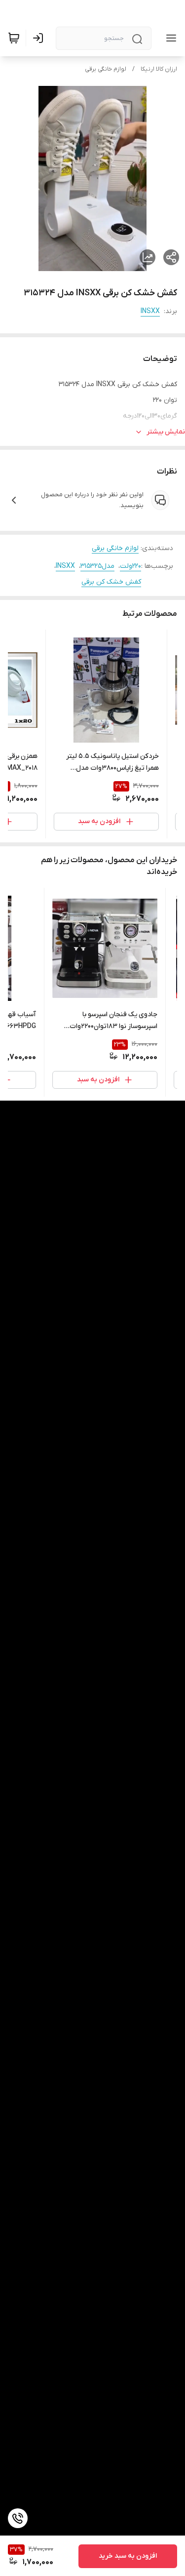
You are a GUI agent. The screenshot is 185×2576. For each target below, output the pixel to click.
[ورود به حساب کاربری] (40, 38)
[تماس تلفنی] (18, 2518)
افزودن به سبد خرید (128, 2556)
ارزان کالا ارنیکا (159, 69)
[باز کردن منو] (169, 38)
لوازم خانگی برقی (106, 69)
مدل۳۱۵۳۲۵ (97, 566)
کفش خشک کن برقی (111, 582)
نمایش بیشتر (166, 432)
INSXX (150, 311)
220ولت (130, 566)
